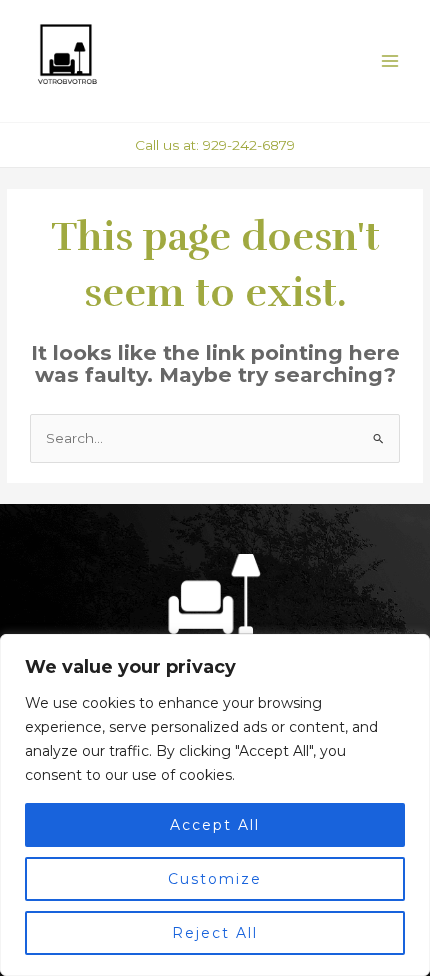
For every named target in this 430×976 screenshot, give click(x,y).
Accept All (215, 825)
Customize (215, 879)
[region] (215, 805)
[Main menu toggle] (390, 61)
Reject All (215, 933)
